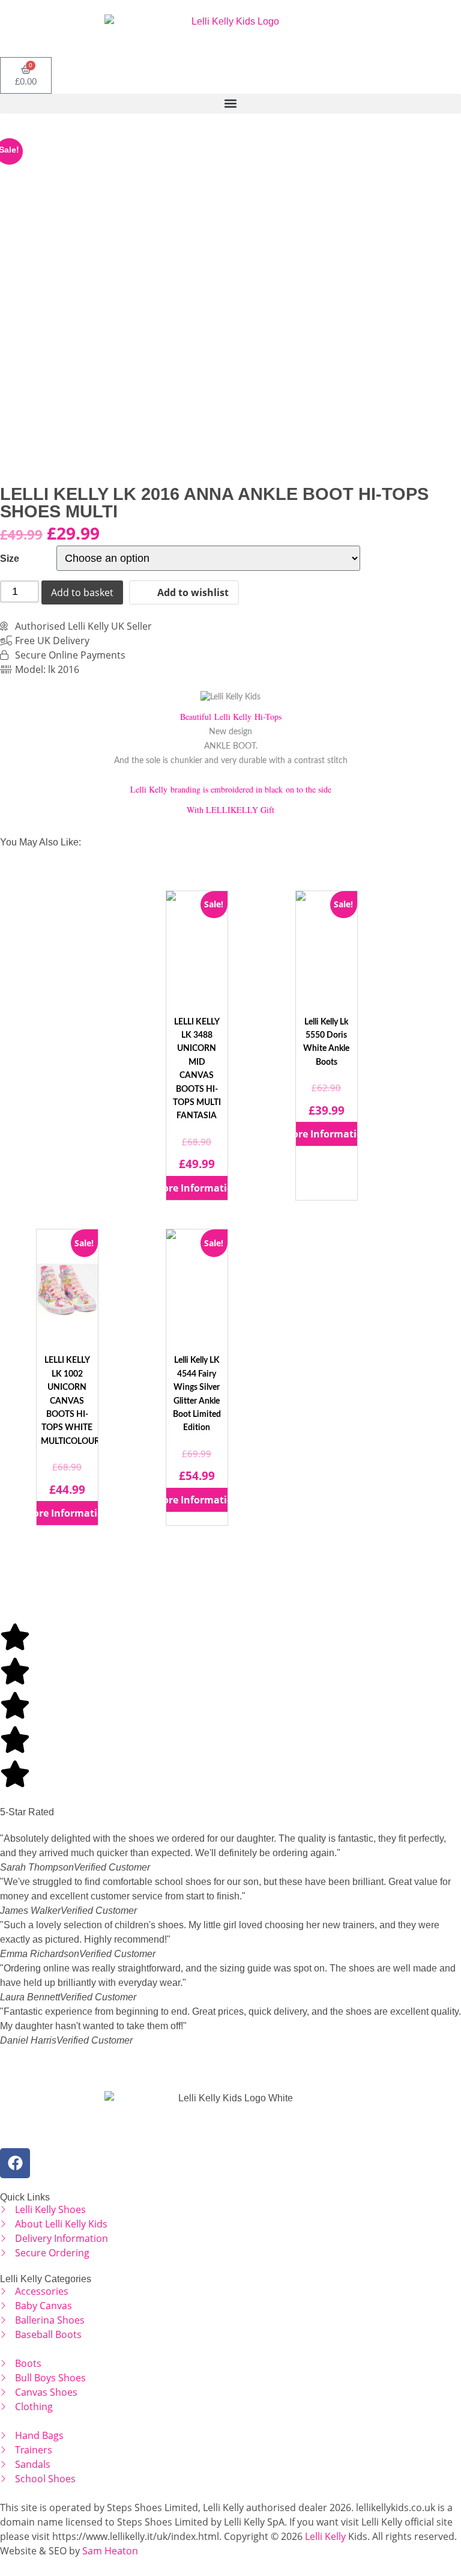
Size (10, 559)
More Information (197, 1188)
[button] (230, 104)
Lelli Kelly (325, 2536)
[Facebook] (15, 2163)
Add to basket (82, 592)
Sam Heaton (110, 2551)
